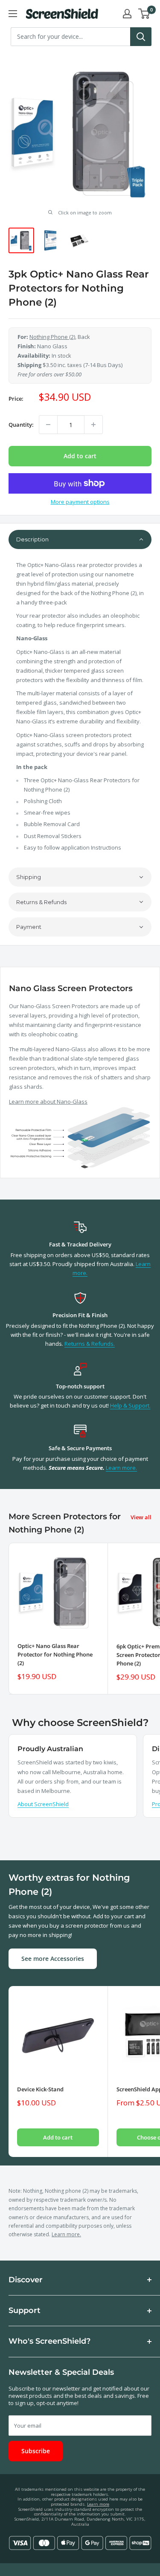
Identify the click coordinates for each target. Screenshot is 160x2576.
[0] (144, 14)
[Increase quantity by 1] (93, 425)
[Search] (141, 37)
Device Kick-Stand (40, 2089)
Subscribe (36, 2451)
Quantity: (21, 425)
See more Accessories (53, 1959)
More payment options (80, 502)
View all (141, 1517)
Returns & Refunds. (90, 1344)
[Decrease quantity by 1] (48, 425)
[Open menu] (13, 14)
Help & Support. (130, 1405)
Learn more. (121, 1468)
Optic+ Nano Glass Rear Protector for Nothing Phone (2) (55, 1654)
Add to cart (80, 456)
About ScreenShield (43, 1804)
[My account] (127, 14)
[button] (80, 539)
